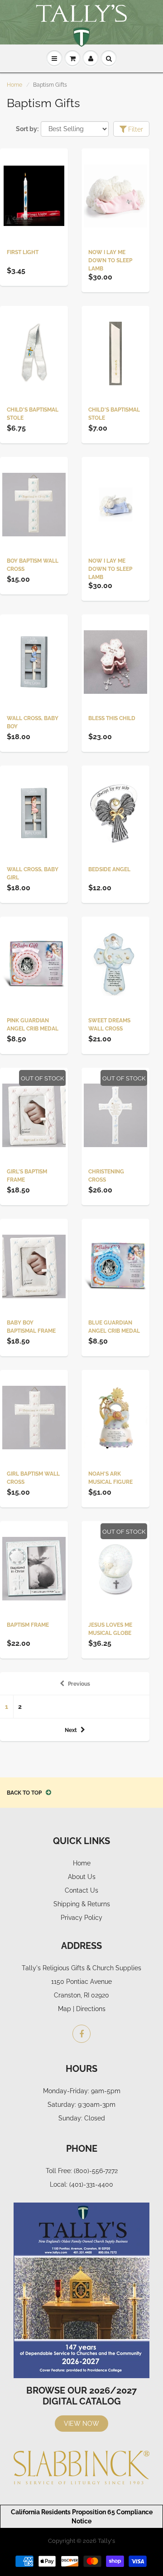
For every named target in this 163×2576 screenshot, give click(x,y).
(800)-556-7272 (96, 2171)
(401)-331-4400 (91, 2184)
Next (71, 1730)
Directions (91, 2009)
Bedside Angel (109, 869)
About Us (82, 1877)
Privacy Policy (81, 1918)
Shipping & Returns (82, 1904)
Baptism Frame (28, 1625)
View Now (81, 2424)
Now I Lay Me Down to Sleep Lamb (110, 260)
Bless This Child (112, 718)
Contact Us (81, 1890)
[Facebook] (81, 2034)
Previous (79, 1684)
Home (14, 85)
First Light (23, 252)
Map (65, 2009)
